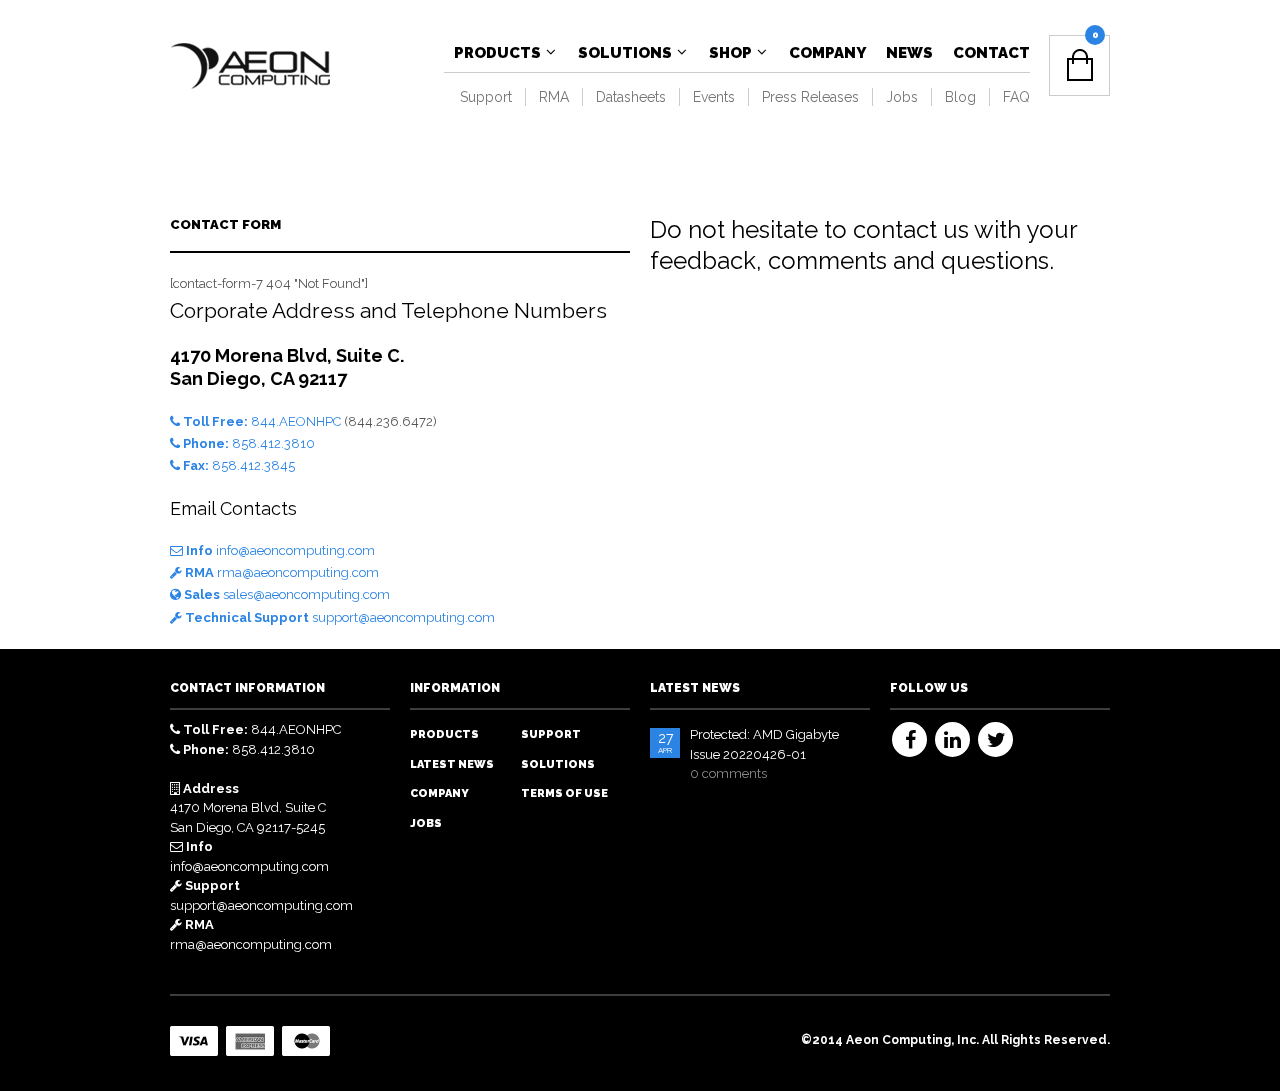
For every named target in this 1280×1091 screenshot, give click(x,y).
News (909, 53)
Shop (730, 53)
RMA (554, 97)
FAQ (1016, 97)
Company (827, 53)
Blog (960, 97)
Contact (991, 53)
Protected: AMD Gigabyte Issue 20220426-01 (764, 744)
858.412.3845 (239, 465)
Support (486, 97)
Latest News (452, 764)
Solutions (625, 53)
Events (714, 97)
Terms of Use (564, 793)
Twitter (995, 739)
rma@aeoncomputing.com (280, 572)
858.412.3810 (249, 443)
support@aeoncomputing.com (338, 617)
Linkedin (952, 739)
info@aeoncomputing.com (279, 550)
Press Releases (810, 97)
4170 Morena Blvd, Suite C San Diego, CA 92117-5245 (248, 808)
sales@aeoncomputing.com (285, 594)
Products (497, 53)
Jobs (902, 97)
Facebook (909, 739)
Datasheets (631, 97)
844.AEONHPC (262, 421)
